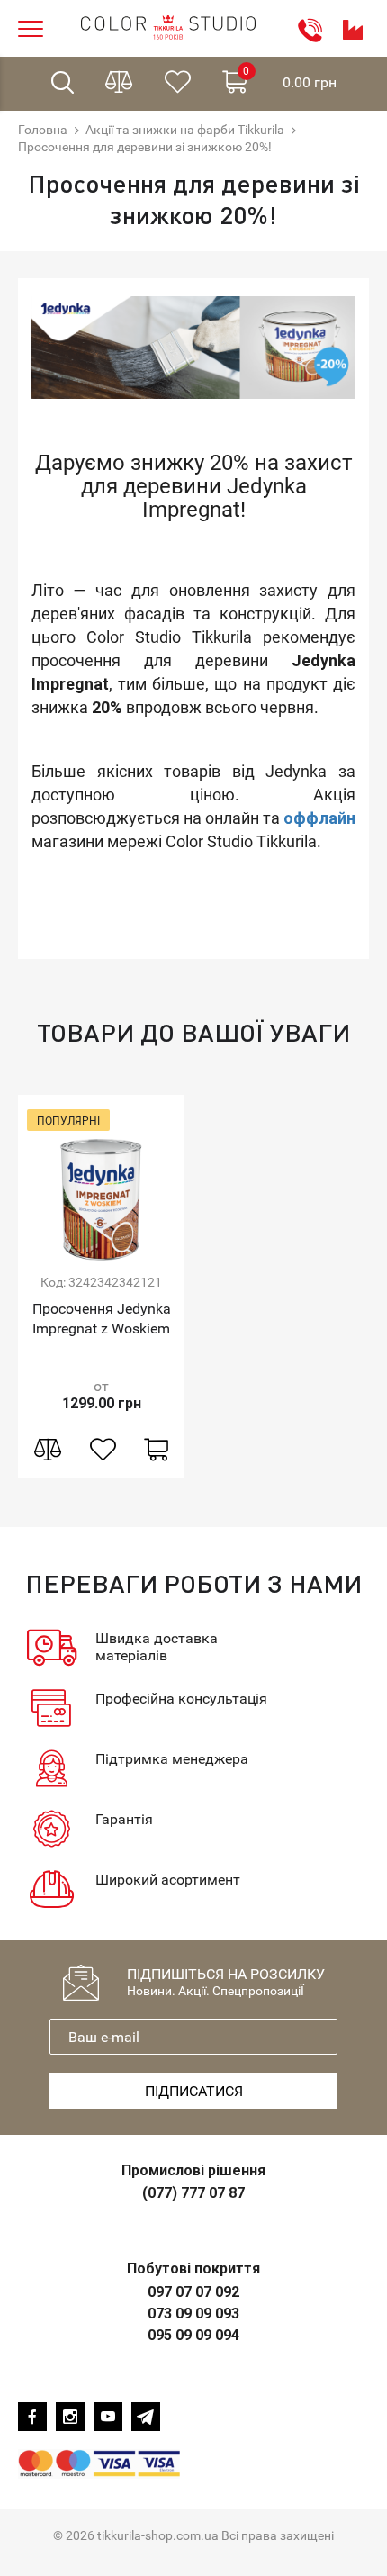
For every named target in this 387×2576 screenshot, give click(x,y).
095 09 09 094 (193, 2335)
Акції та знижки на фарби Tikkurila (185, 130)
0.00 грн (290, 78)
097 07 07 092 (193, 2292)
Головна (43, 130)
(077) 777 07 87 (193, 2193)
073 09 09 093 (193, 2314)
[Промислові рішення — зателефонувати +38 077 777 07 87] (353, 30)
